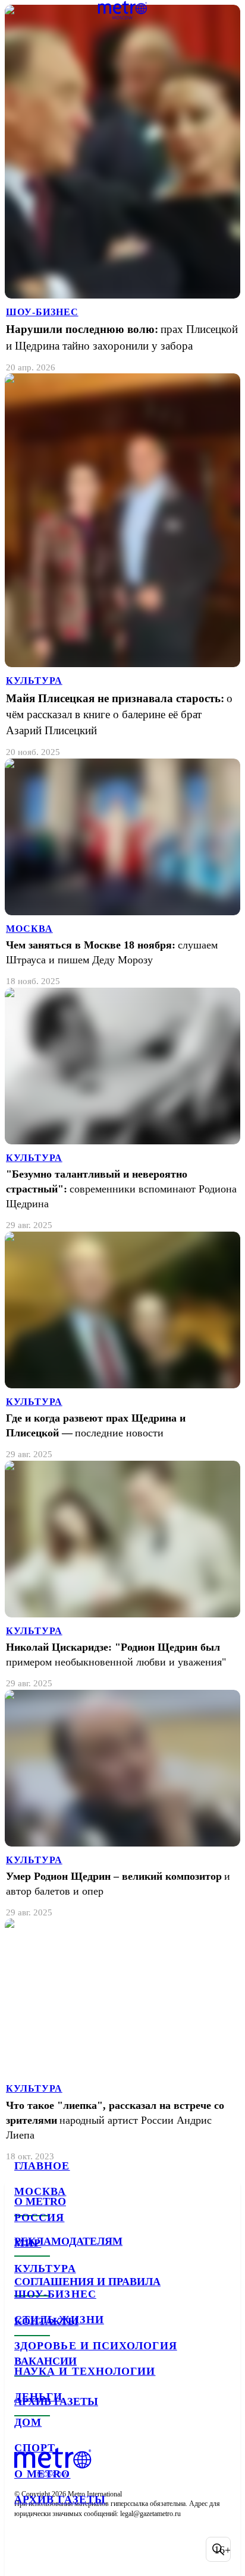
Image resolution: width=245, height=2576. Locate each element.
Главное (42, 2166)
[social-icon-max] (119, 2549)
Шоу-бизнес (55, 2294)
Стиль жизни (59, 2320)
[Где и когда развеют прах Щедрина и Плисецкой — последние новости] (122, 1346)
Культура (45, 2269)
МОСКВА (29, 929)
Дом (28, 2422)
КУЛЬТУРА (34, 681)
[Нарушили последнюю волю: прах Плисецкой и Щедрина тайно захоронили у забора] (122, 189)
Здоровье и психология (96, 2346)
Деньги (38, 2397)
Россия (39, 2217)
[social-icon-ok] (88, 2549)
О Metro (43, 2474)
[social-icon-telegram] (57, 2549)
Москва (40, 2191)
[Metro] (123, 10)
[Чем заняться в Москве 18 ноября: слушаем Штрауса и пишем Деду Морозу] (122, 873)
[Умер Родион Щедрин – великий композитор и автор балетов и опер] (122, 1804)
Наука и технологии (85, 2371)
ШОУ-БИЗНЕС (42, 312)
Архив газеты (60, 2499)
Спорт (35, 2448)
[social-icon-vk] (26, 2549)
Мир (28, 2243)
